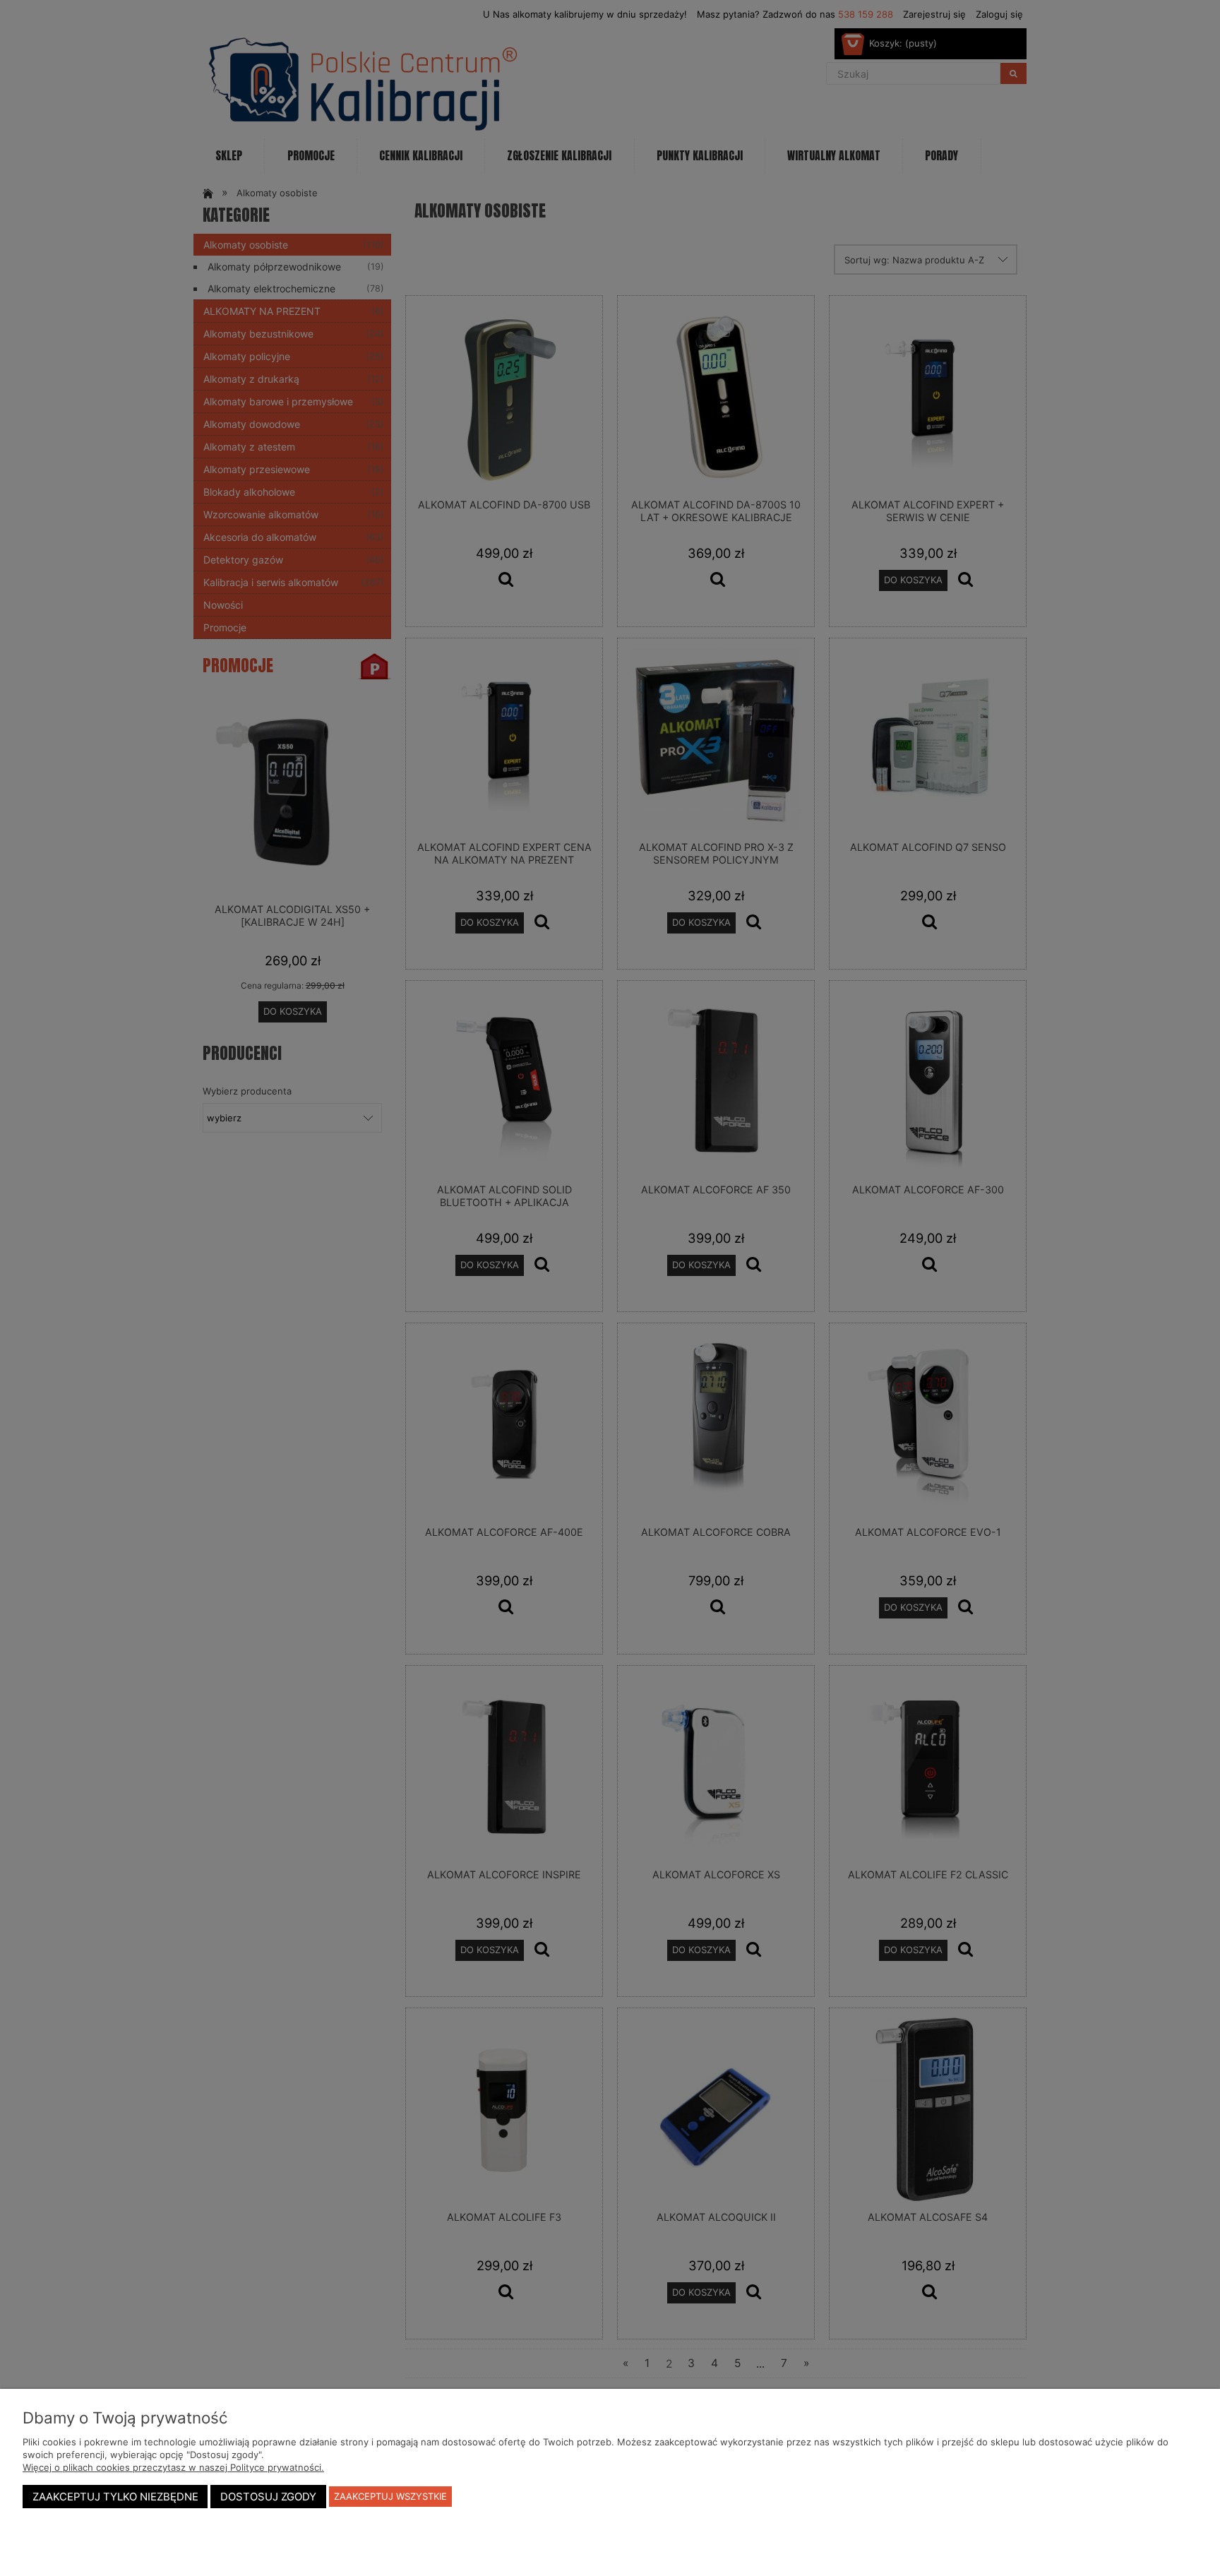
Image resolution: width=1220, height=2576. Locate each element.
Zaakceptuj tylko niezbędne (115, 2497)
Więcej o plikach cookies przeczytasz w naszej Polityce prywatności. (173, 2467)
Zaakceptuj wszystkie (390, 2496)
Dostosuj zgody (268, 2497)
